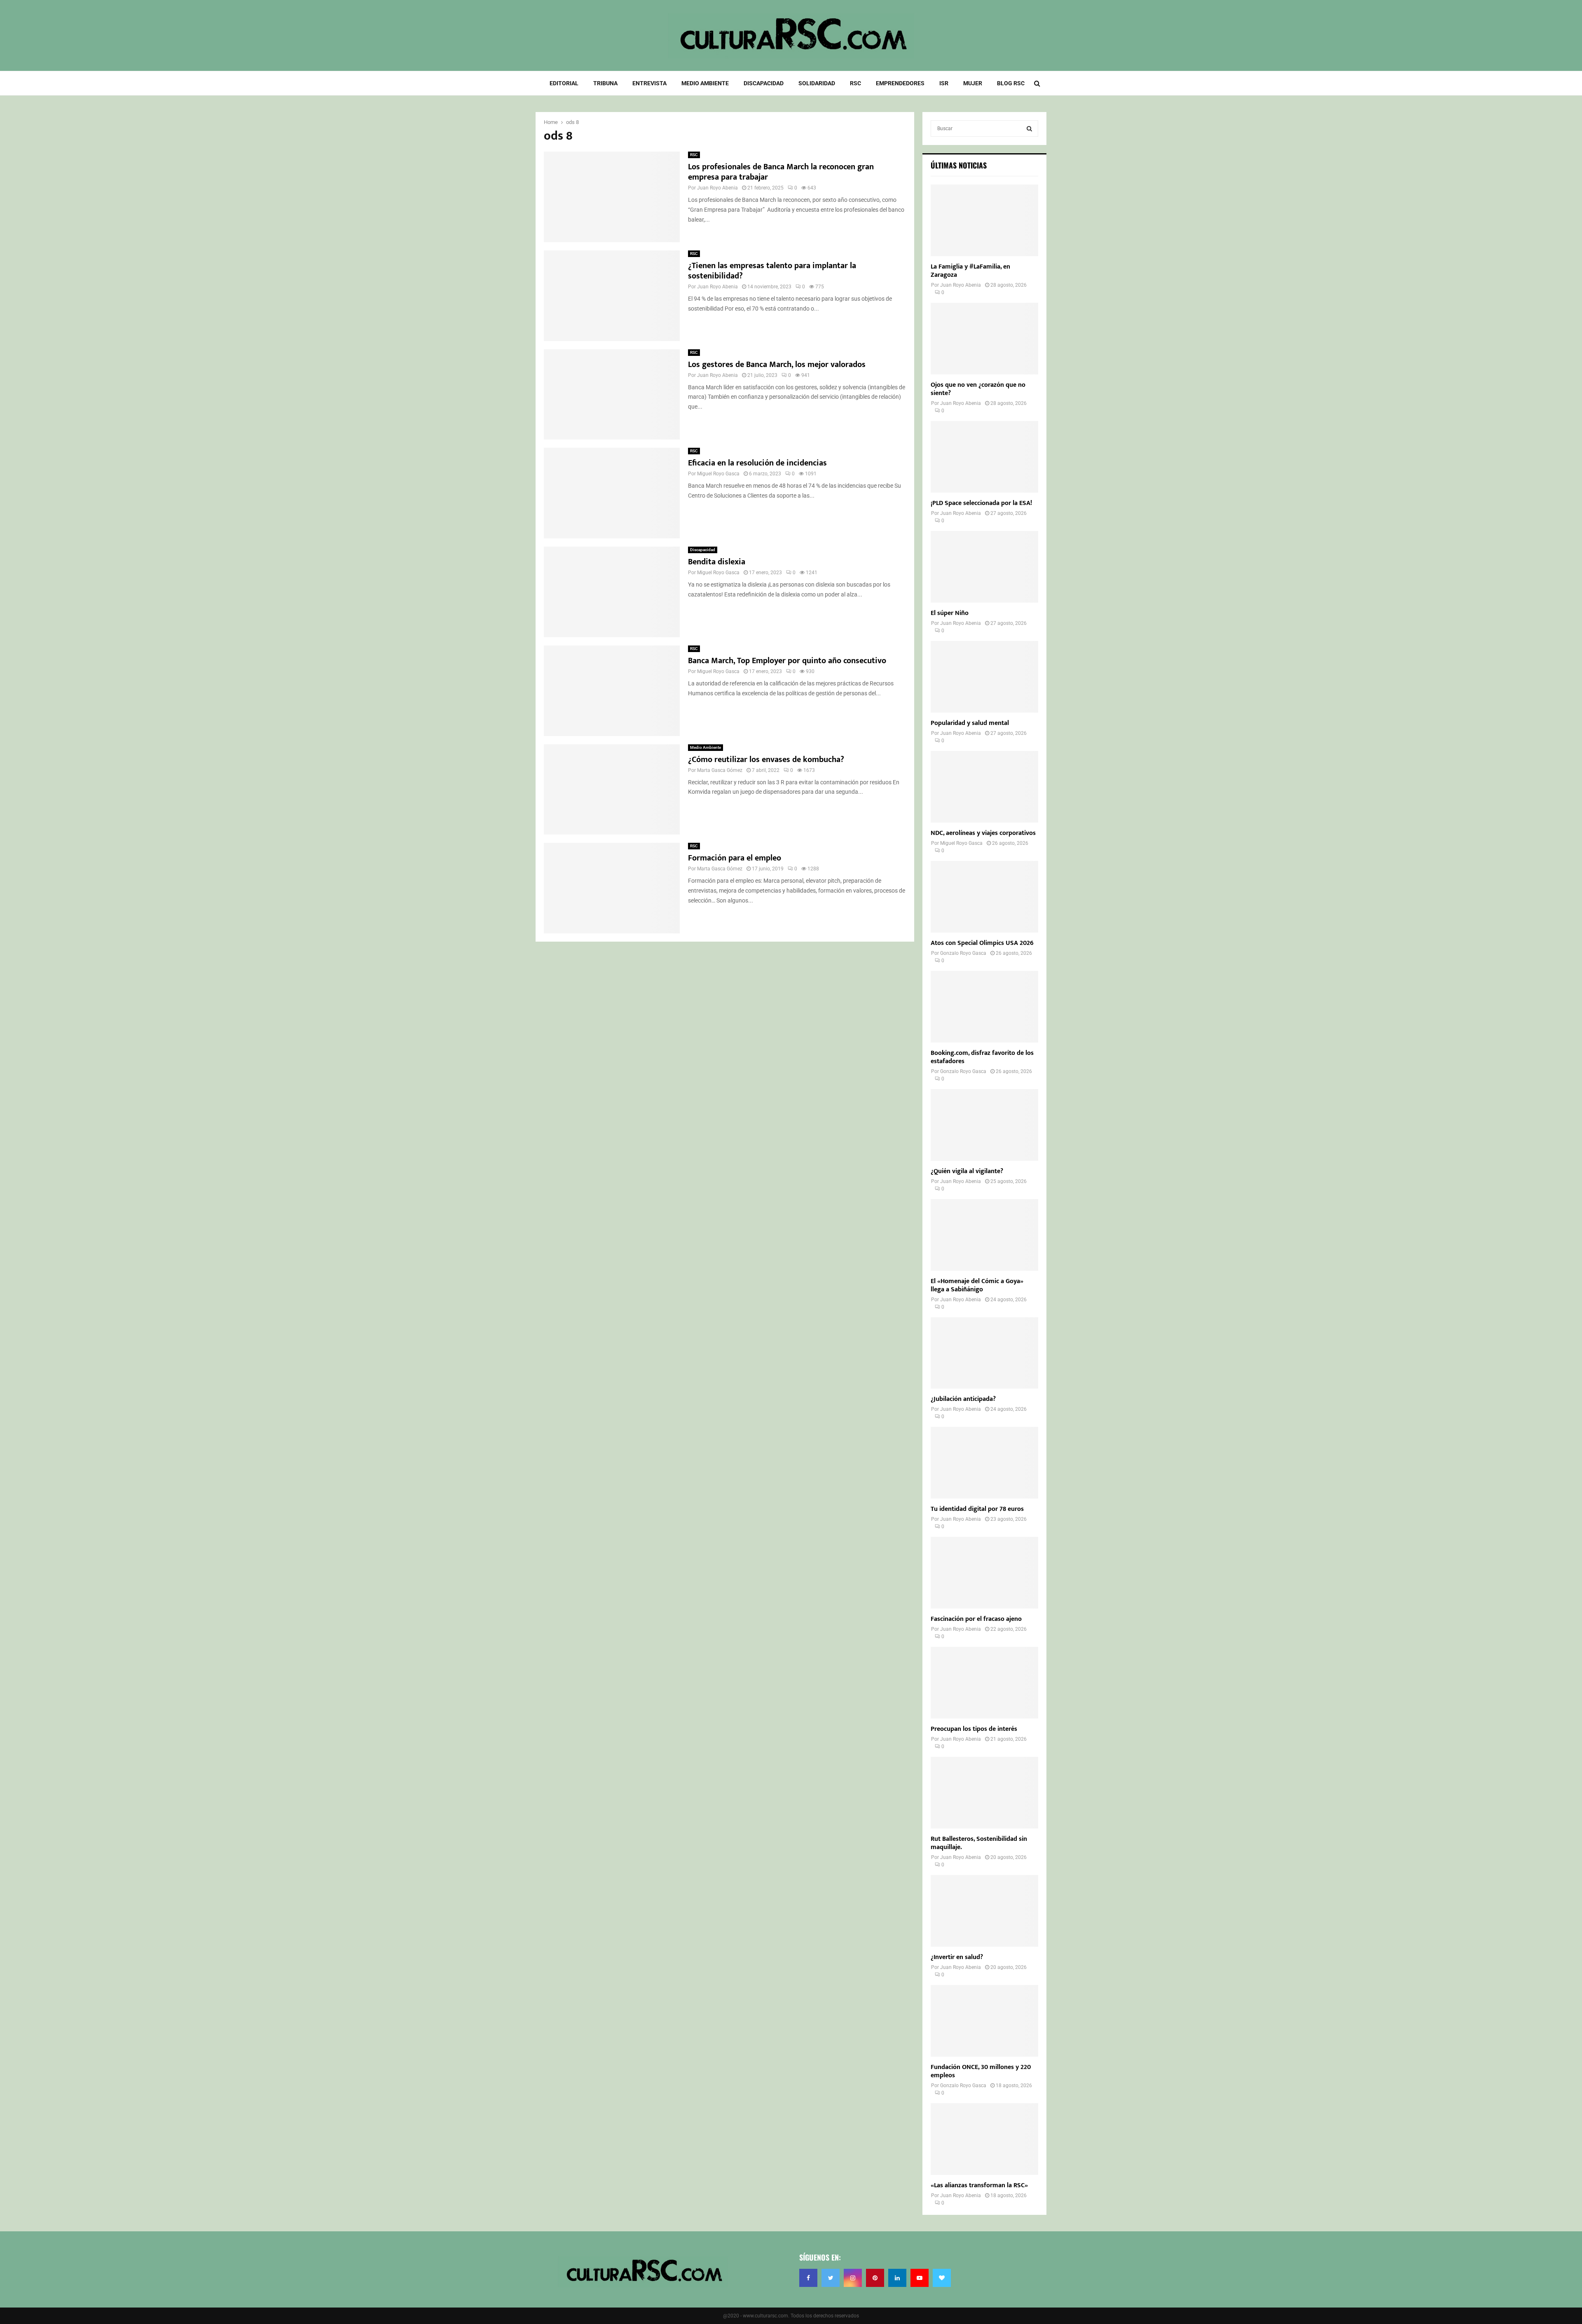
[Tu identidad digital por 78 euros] (984, 1463)
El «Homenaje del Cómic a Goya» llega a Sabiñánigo (977, 1285)
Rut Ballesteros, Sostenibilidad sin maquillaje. (979, 1843)
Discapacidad (764, 83)
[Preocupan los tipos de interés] (984, 1683)
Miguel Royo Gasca (718, 474)
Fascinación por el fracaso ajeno (976, 1619)
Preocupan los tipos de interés (974, 1729)
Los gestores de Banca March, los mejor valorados (777, 365)
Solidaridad (817, 83)
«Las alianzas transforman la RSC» (979, 2185)
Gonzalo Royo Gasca (963, 953)
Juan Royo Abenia (717, 188)
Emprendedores (900, 83)
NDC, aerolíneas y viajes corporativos (983, 833)
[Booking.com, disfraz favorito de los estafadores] (984, 1007)
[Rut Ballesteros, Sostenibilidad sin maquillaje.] (984, 1793)
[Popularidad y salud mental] (984, 677)
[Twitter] (831, 2278)
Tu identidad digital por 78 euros (977, 1509)
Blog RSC (1011, 83)
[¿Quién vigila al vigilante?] (984, 1125)
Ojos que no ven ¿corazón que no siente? (978, 389)
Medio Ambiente (705, 83)
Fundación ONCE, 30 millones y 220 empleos (981, 2071)
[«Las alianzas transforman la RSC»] (984, 2139)
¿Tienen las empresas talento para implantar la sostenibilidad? (772, 271)
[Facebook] (808, 2278)
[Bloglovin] (942, 2278)
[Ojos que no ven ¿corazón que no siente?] (984, 339)
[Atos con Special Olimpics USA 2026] (984, 897)
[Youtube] (920, 2278)
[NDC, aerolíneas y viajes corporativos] (984, 787)
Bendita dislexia (717, 562)
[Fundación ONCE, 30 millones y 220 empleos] (984, 2021)
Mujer (973, 83)
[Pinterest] (875, 2278)
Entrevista (649, 83)
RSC (855, 83)
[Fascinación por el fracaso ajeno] (984, 1573)
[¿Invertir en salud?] (984, 1911)
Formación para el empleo (735, 858)
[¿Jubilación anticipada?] (984, 1353)
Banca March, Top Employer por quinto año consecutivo (787, 661)
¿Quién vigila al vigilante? (967, 1171)
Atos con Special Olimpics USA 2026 (982, 943)
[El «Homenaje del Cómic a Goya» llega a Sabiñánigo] (984, 1235)
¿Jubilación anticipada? (963, 1399)
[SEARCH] (1029, 129)
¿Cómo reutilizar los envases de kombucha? (766, 760)
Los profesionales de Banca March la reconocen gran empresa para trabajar (781, 172)
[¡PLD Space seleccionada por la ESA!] (984, 457)
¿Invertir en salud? (957, 1957)
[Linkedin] (897, 2278)
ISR (944, 83)
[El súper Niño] (984, 567)
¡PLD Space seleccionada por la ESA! (981, 503)
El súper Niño (950, 613)
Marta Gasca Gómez (720, 770)
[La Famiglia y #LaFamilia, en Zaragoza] (984, 220)
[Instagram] (853, 2278)
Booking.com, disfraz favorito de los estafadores (982, 1057)
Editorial (564, 83)
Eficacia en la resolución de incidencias (757, 463)
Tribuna (605, 83)
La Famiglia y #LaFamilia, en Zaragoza (970, 271)
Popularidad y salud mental (970, 723)
